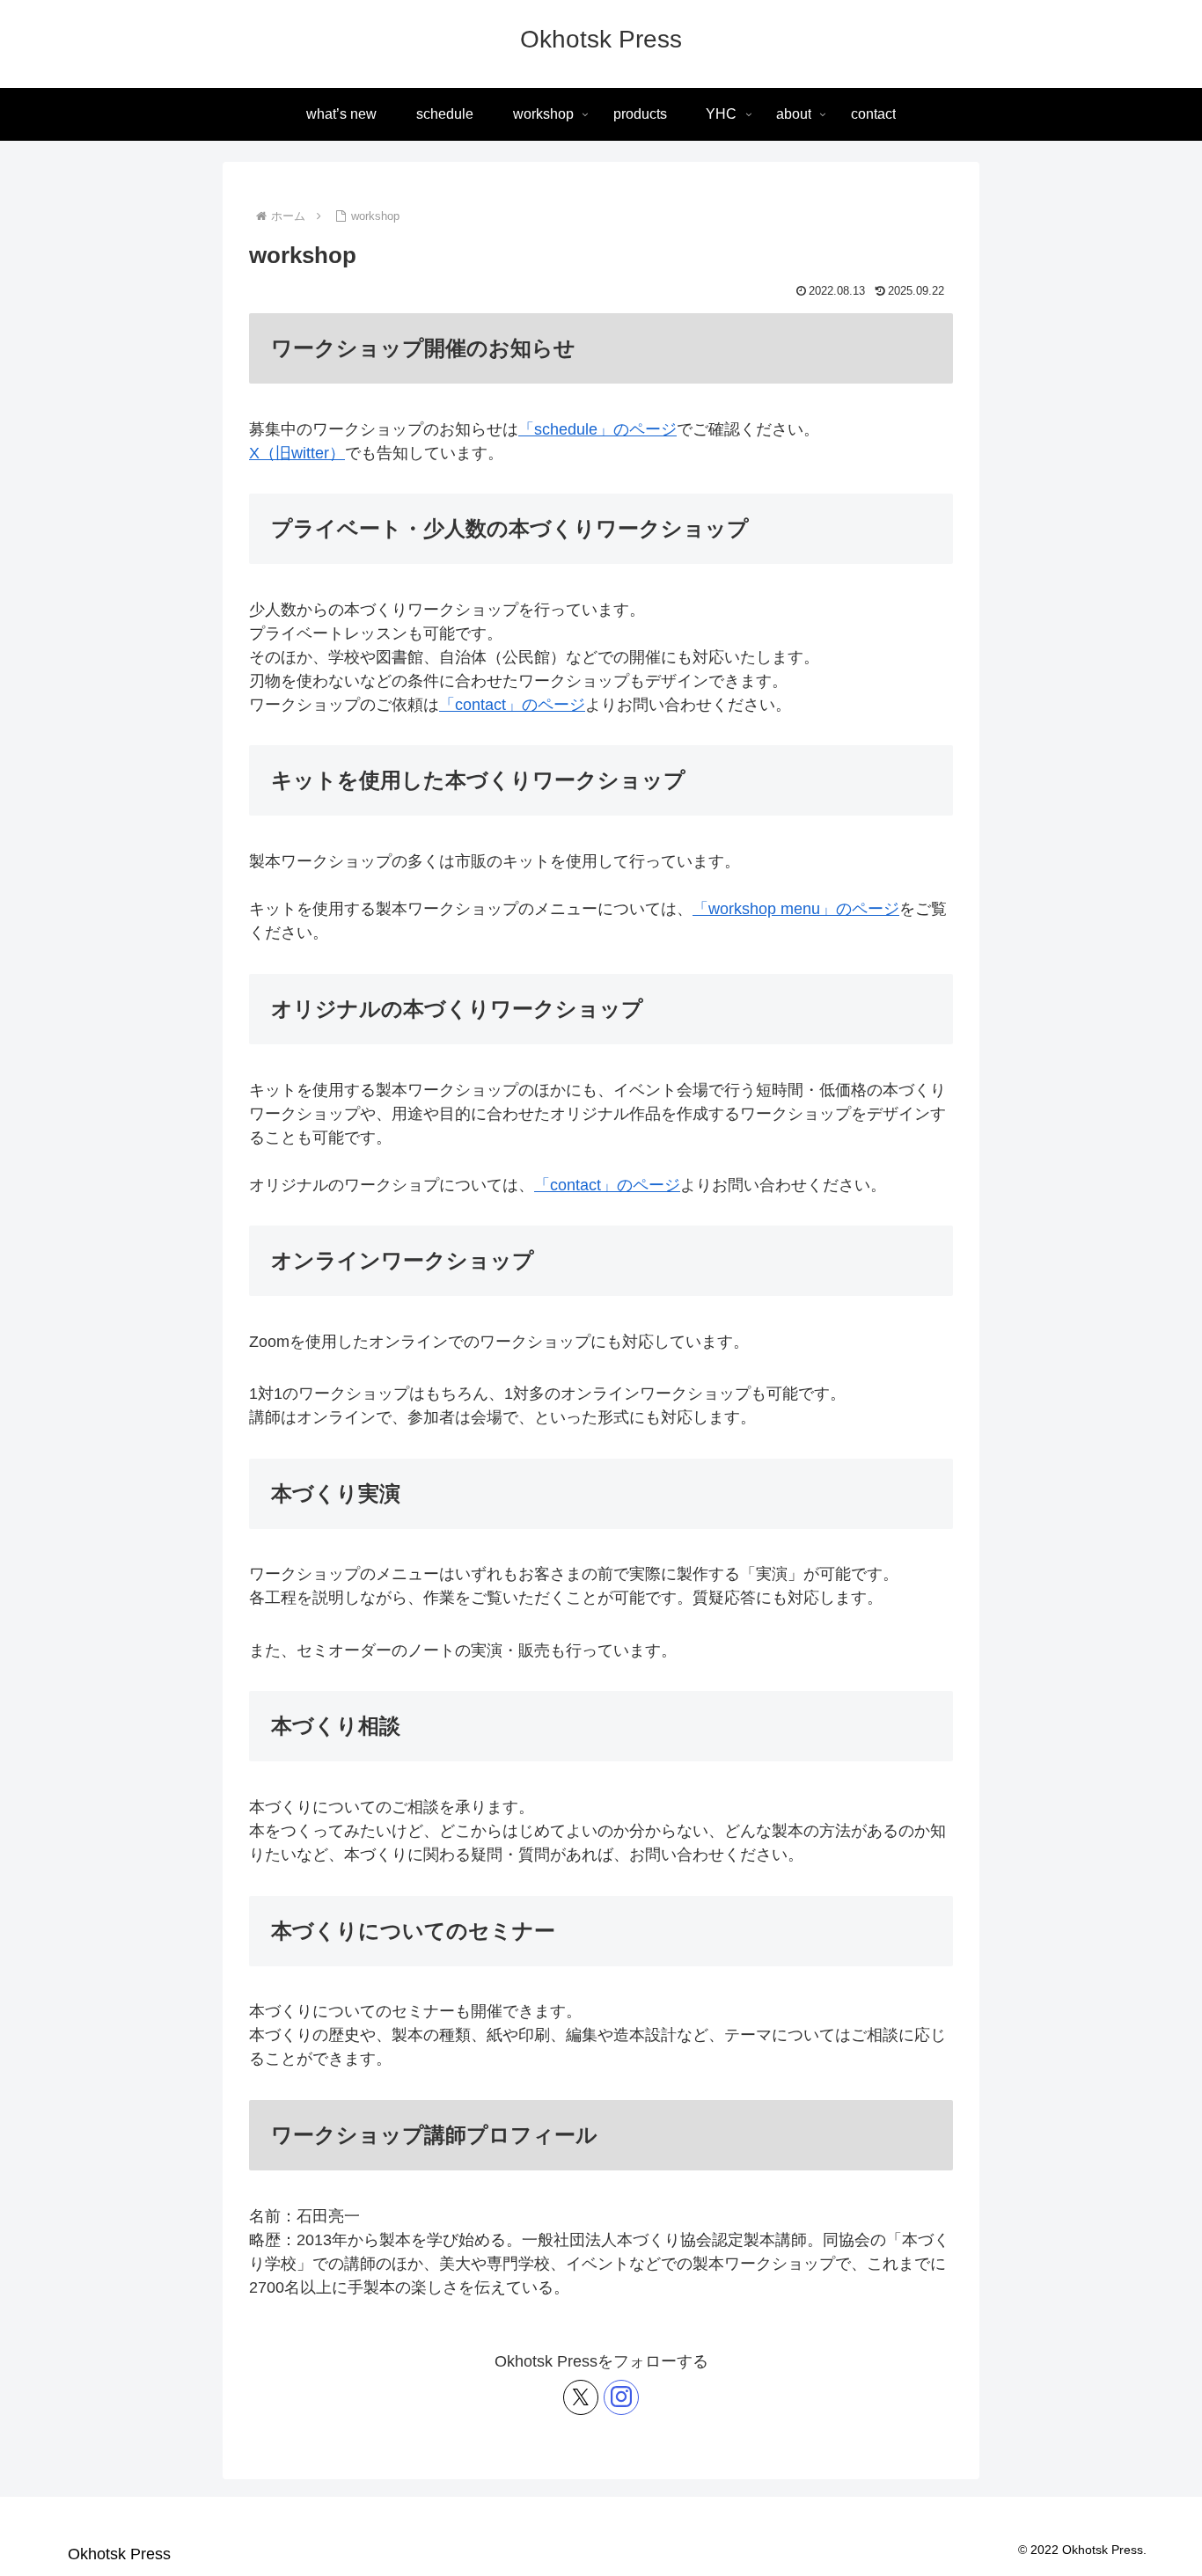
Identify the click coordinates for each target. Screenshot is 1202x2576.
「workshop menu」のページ (796, 909)
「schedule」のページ (597, 429)
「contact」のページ (512, 705)
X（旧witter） (297, 453)
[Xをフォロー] (581, 2397)
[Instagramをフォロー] (621, 2397)
